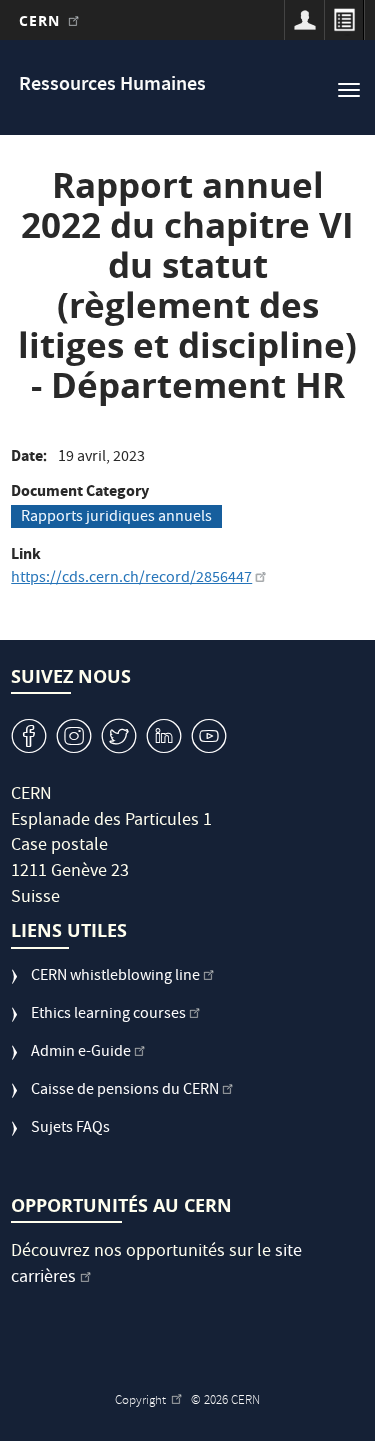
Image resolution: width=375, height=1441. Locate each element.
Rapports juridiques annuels (116, 517)
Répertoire (344, 20)
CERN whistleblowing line (115, 977)
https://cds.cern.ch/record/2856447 (131, 579)
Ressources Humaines (112, 85)
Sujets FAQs (70, 1129)
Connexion (304, 20)
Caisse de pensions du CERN (125, 1091)
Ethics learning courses (108, 1015)
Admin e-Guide (81, 1053)
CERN (42, 20)
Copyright (142, 1401)
